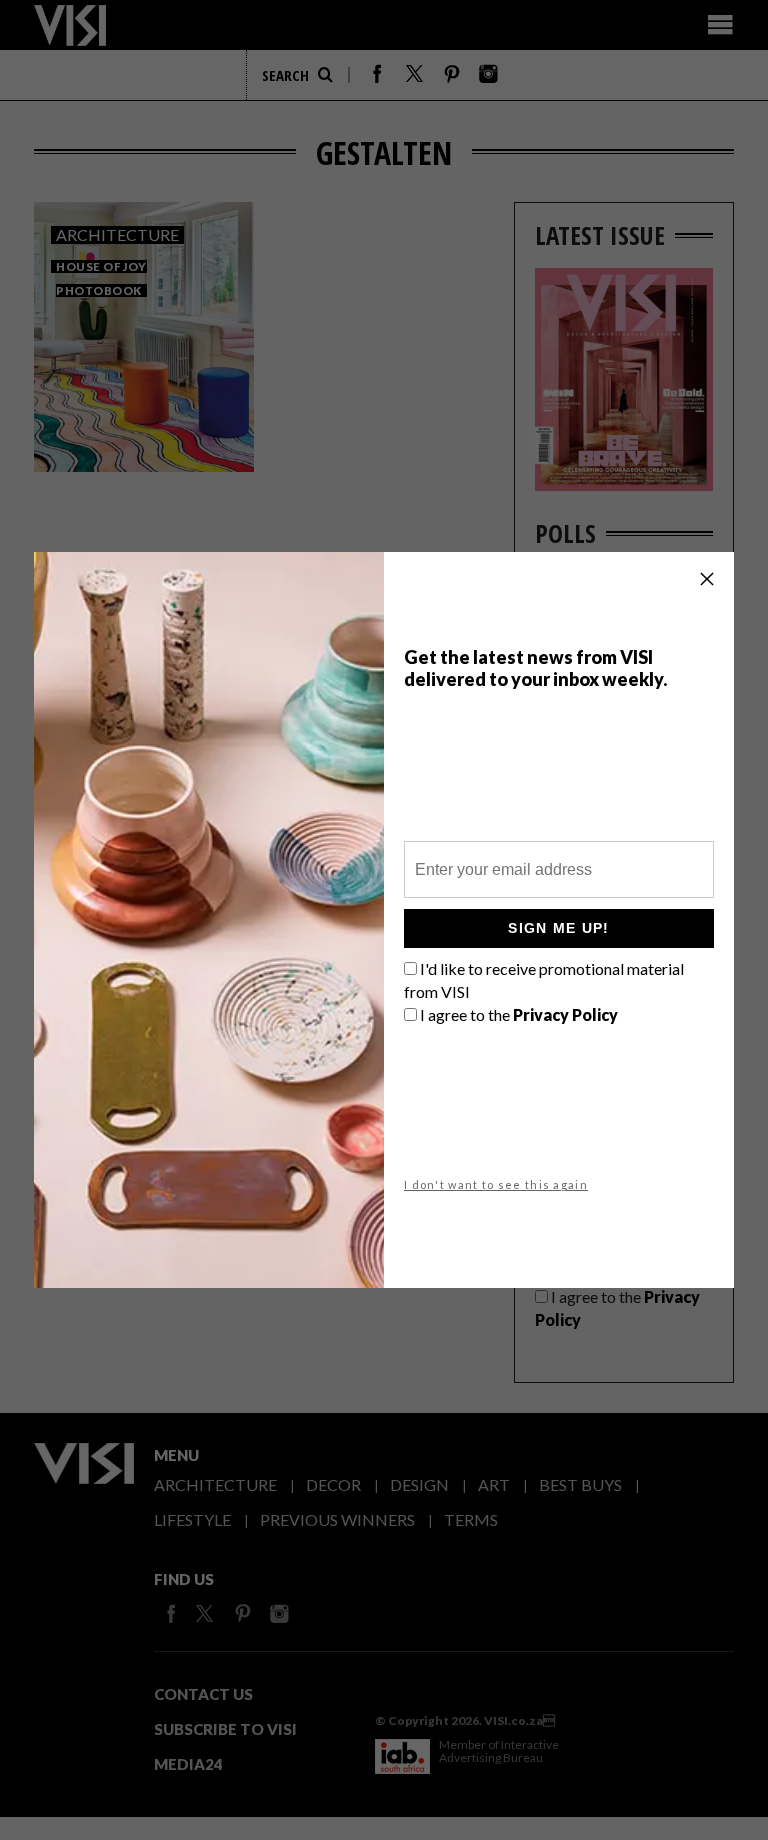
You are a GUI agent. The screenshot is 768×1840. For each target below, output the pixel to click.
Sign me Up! (558, 928)
